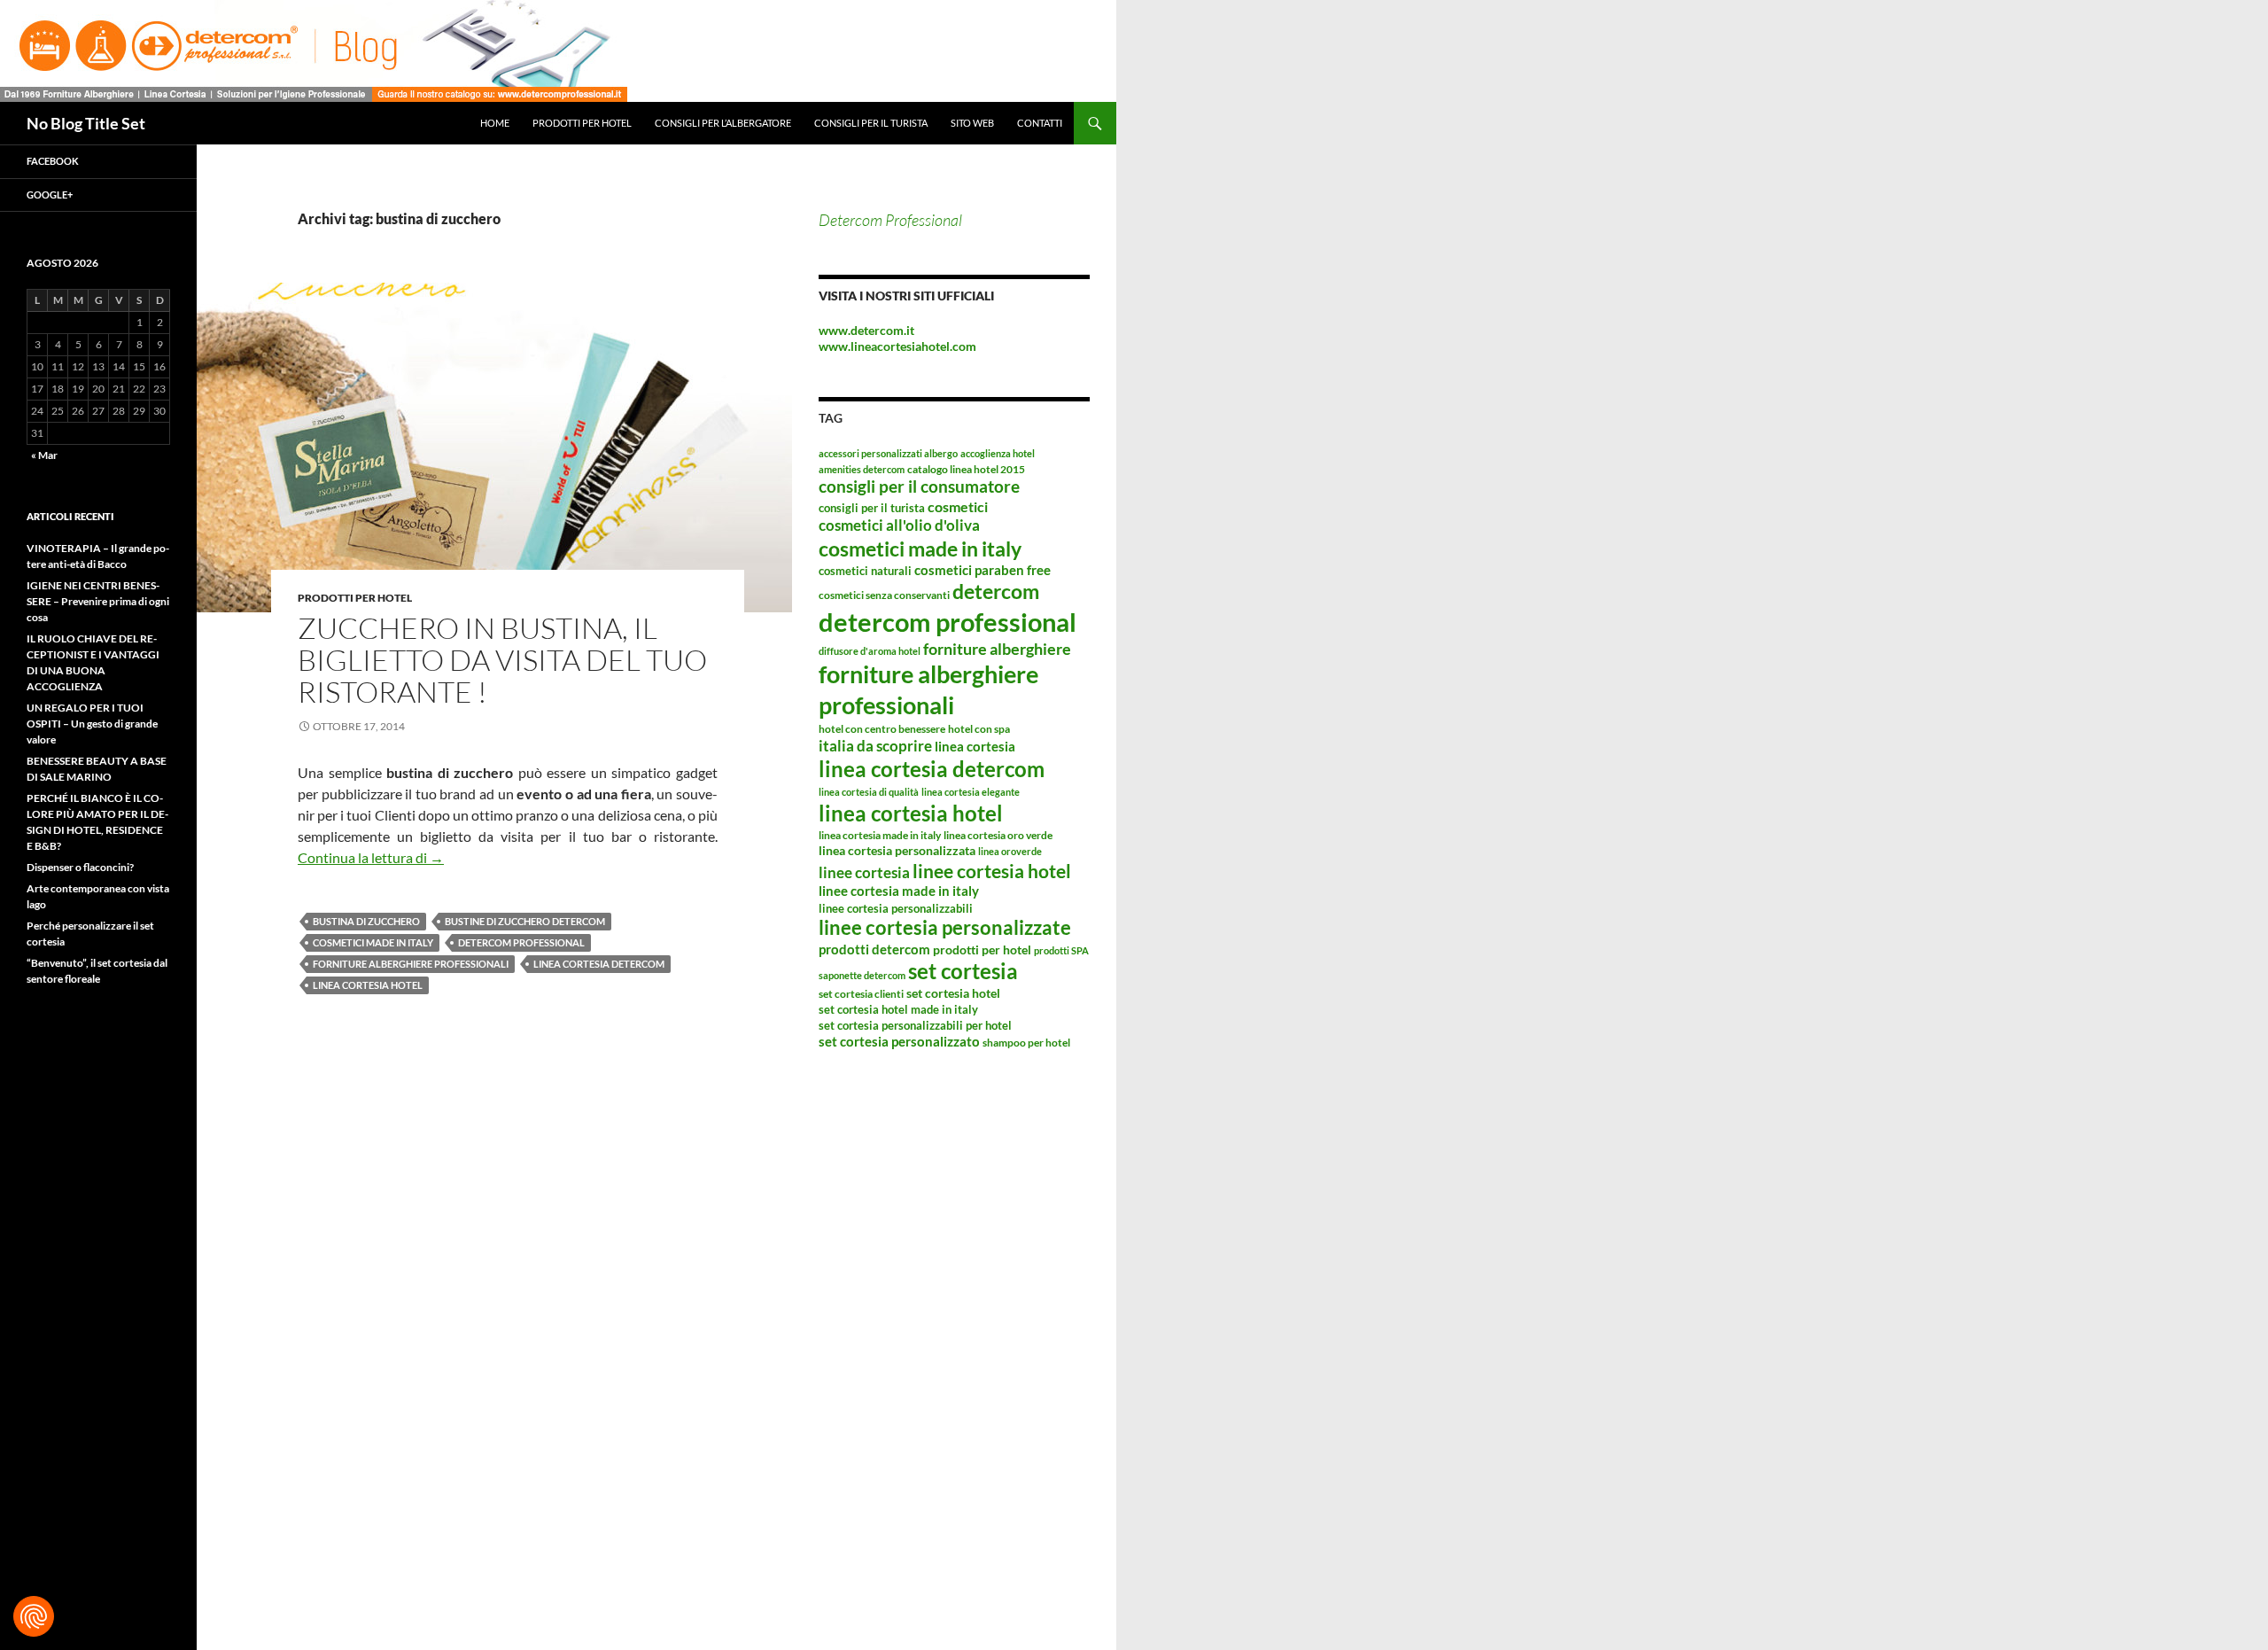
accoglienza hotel (998, 453)
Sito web (972, 123)
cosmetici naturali (865, 571)
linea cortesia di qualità (869, 792)
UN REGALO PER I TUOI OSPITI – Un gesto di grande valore (92, 724)
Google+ (50, 195)
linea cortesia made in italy (880, 835)
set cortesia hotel (953, 993)
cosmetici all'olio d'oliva (899, 525)
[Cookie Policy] (34, 1616)
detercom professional (521, 942)
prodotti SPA (1061, 950)
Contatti (1040, 123)
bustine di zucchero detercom (525, 921)
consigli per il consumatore (919, 486)
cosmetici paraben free (983, 570)
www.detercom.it (866, 330)
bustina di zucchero (366, 921)
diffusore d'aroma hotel (870, 651)
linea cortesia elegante (971, 792)
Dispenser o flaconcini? (80, 867)
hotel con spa (979, 729)
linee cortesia (864, 872)
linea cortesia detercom (599, 964)
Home (495, 123)
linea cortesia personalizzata (897, 850)
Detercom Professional (890, 220)
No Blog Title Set (86, 123)
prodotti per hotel (982, 950)
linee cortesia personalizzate (945, 928)
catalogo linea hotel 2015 (966, 469)
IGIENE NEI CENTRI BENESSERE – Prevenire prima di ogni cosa (98, 601)
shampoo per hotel (1026, 1043)
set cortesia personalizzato (899, 1041)
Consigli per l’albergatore (723, 123)
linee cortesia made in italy (899, 891)
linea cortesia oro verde (998, 835)
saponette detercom (862, 975)
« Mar (44, 455)
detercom (996, 591)
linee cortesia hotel (992, 871)
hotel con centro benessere (882, 729)
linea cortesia (975, 746)
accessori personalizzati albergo (888, 453)
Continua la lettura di (371, 857)
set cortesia (963, 971)
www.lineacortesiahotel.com (897, 346)
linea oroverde (1010, 851)
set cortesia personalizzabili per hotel (915, 1025)
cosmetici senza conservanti (884, 595)
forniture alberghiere (997, 649)
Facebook (53, 161)
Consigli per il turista (871, 123)
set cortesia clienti (861, 994)
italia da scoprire (875, 746)
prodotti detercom (874, 949)
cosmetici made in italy (373, 942)
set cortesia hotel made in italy (898, 1009)
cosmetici (958, 506)
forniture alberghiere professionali (411, 964)
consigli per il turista (872, 508)
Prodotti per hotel (582, 123)
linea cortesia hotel (368, 985)
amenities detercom (862, 469)
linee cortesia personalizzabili (896, 908)
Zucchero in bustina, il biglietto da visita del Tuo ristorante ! (502, 660)
